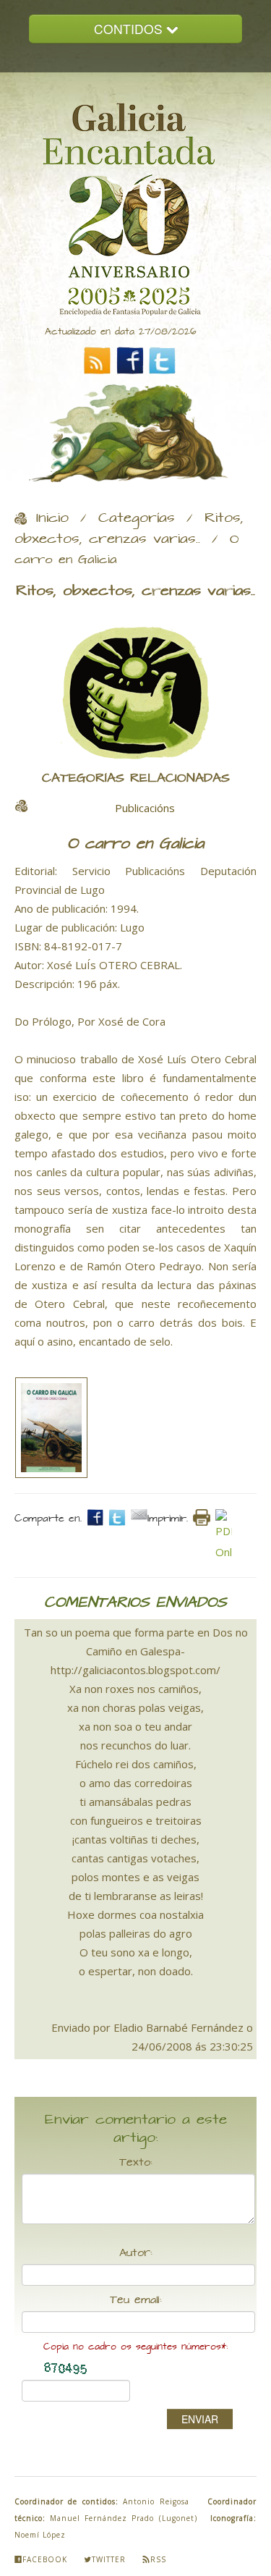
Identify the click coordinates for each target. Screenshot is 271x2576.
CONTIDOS (130, 29)
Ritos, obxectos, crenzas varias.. (129, 529)
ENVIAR (200, 2419)
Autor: (136, 2253)
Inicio (52, 518)
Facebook (45, 2559)
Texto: (136, 2163)
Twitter (109, 2559)
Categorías (137, 518)
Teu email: (136, 2300)
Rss (158, 2559)
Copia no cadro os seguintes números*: (135, 2347)
